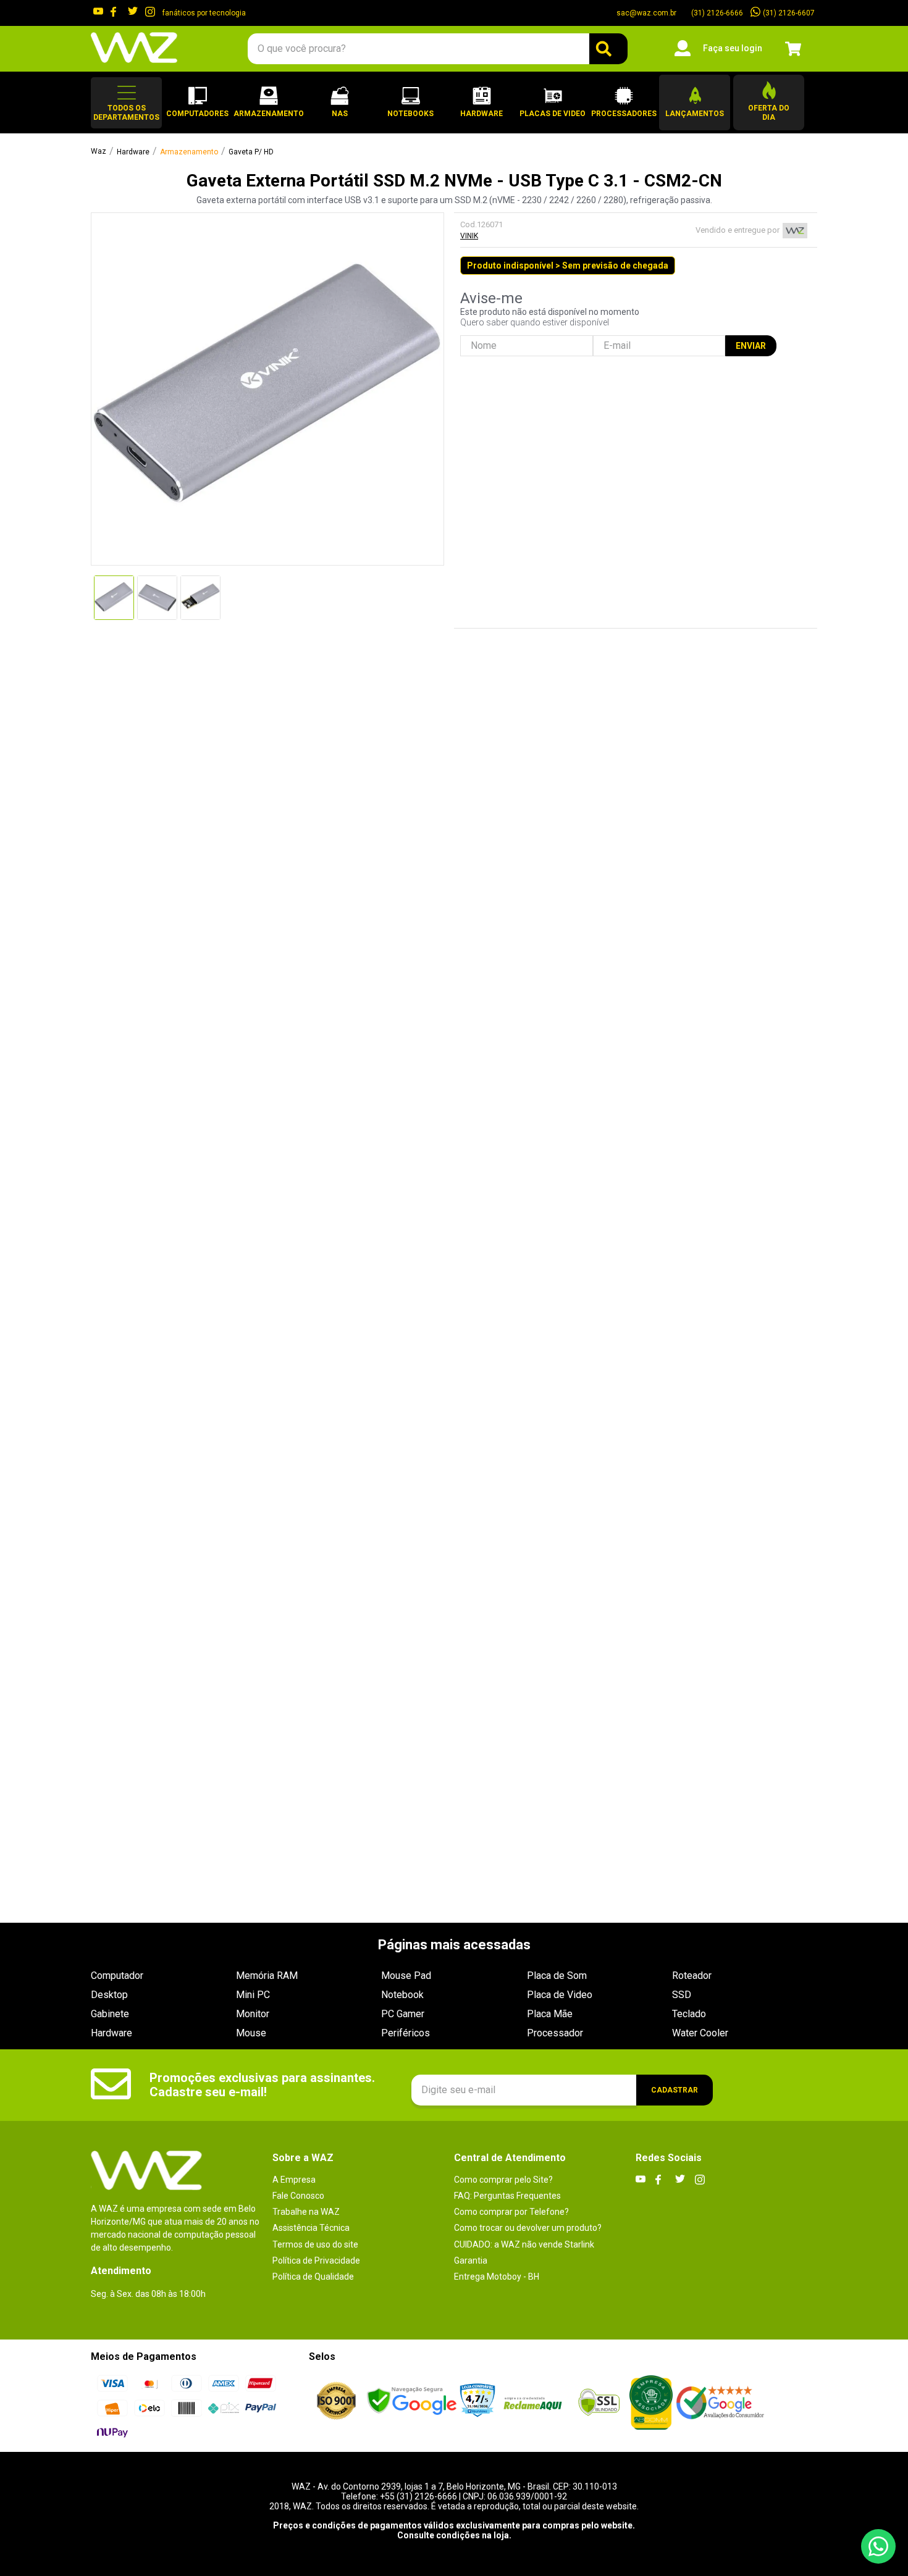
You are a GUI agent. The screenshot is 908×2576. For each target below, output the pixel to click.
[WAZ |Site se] (412, 2402)
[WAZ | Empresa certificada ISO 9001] (336, 2402)
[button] (126, 103)
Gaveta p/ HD (251, 152)
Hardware (133, 152)
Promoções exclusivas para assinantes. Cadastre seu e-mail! (262, 2085)
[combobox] (437, 49)
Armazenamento (189, 152)
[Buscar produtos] (608, 49)
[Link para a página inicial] (99, 152)
